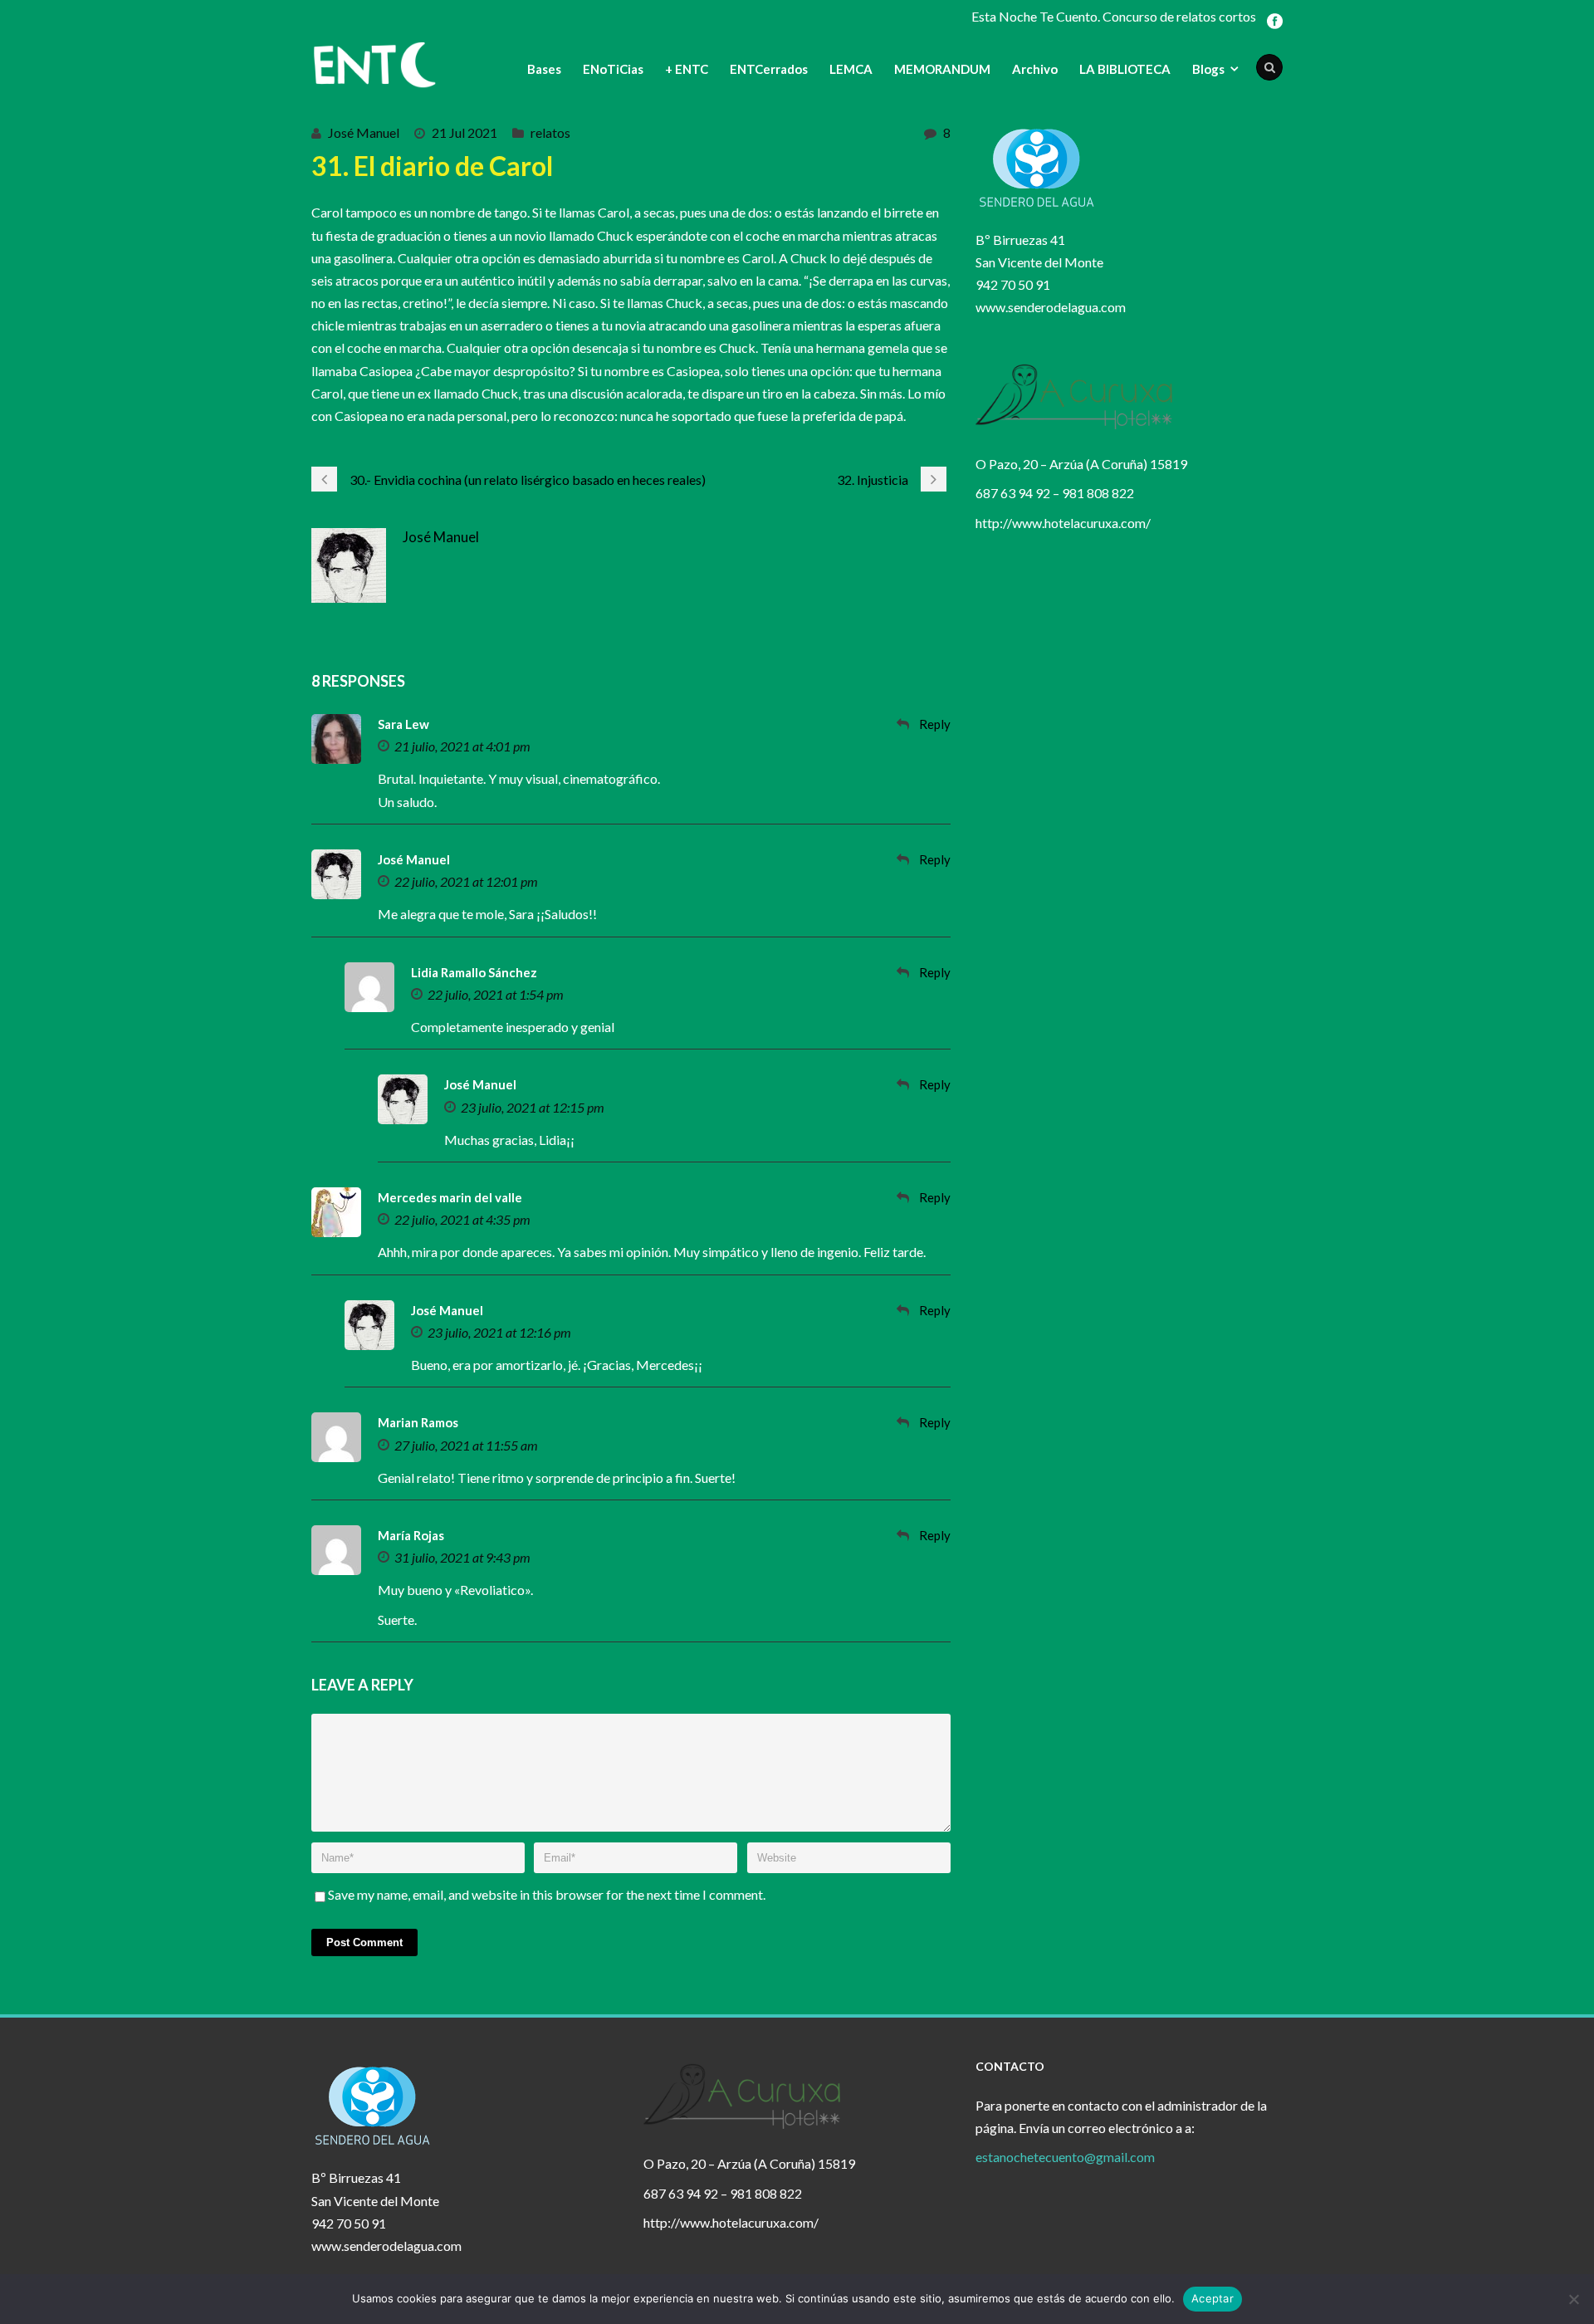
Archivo (1035, 69)
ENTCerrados (769, 69)
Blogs (1208, 69)
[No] (1573, 2299)
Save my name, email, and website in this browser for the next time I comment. (547, 1894)
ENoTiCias (613, 69)
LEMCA (851, 69)
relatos (550, 132)
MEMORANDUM (942, 69)
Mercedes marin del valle (450, 1197)
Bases (544, 69)
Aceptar (1213, 2298)
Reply (935, 724)
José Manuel (364, 132)
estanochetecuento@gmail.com (1065, 2157)
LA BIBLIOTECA (1125, 69)
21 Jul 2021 (465, 132)
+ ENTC (687, 69)
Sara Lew (403, 724)
